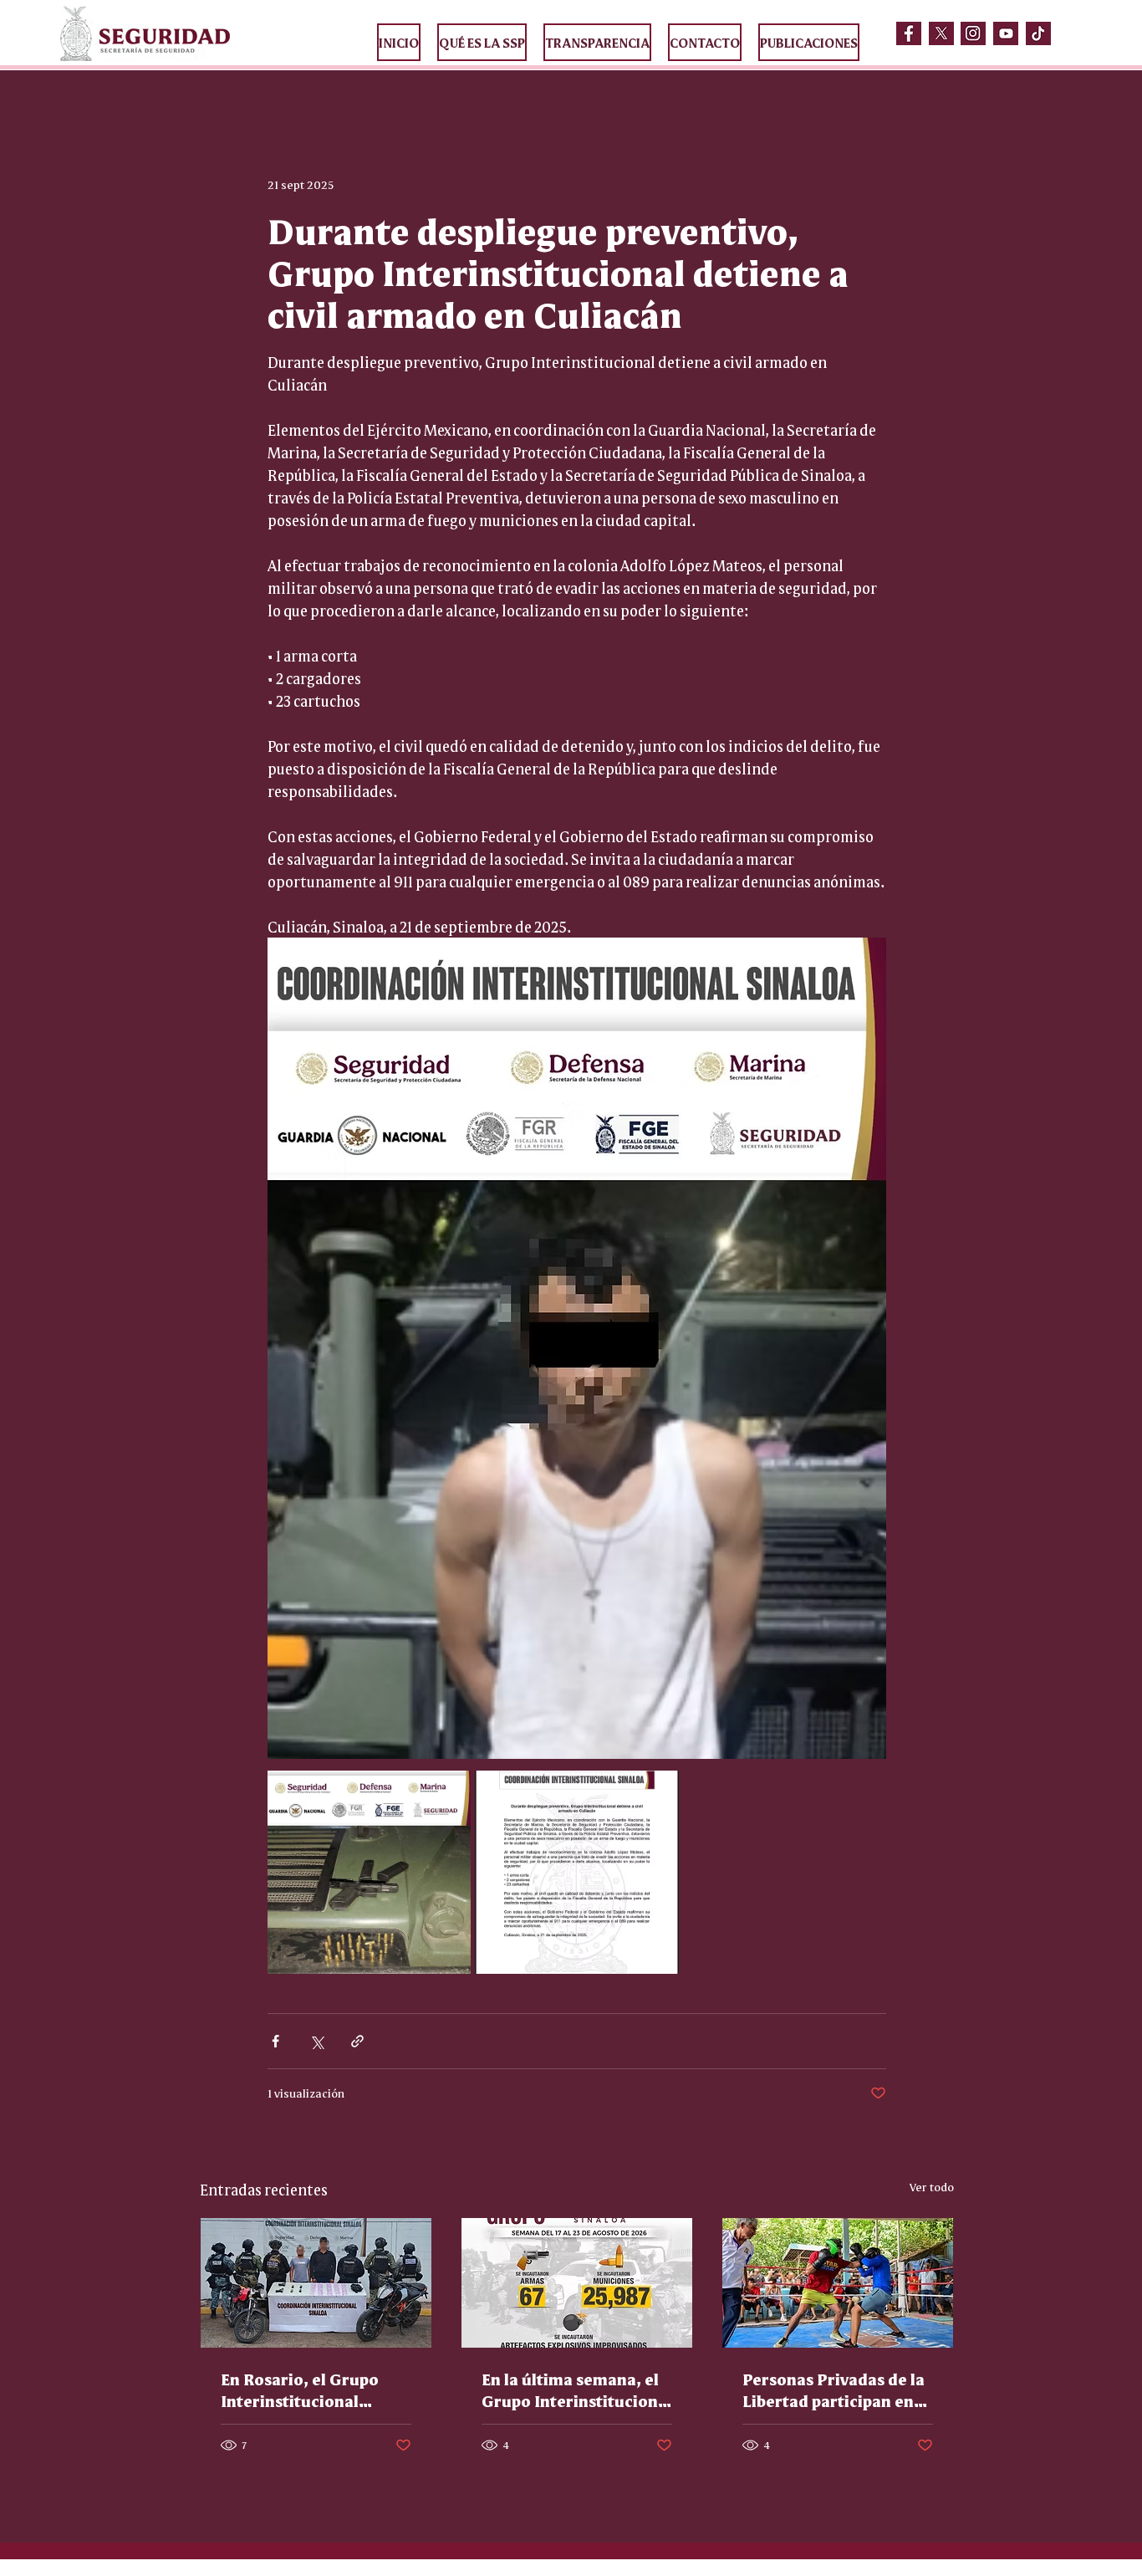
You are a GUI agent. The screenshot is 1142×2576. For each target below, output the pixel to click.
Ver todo (932, 2186)
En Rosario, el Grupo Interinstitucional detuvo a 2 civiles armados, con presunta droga (310, 2389)
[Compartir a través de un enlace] (357, 2041)
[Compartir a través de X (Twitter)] (316, 2041)
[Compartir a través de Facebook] (275, 2041)
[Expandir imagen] (369, 1872)
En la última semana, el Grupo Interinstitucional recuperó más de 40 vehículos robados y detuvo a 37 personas (577, 2389)
